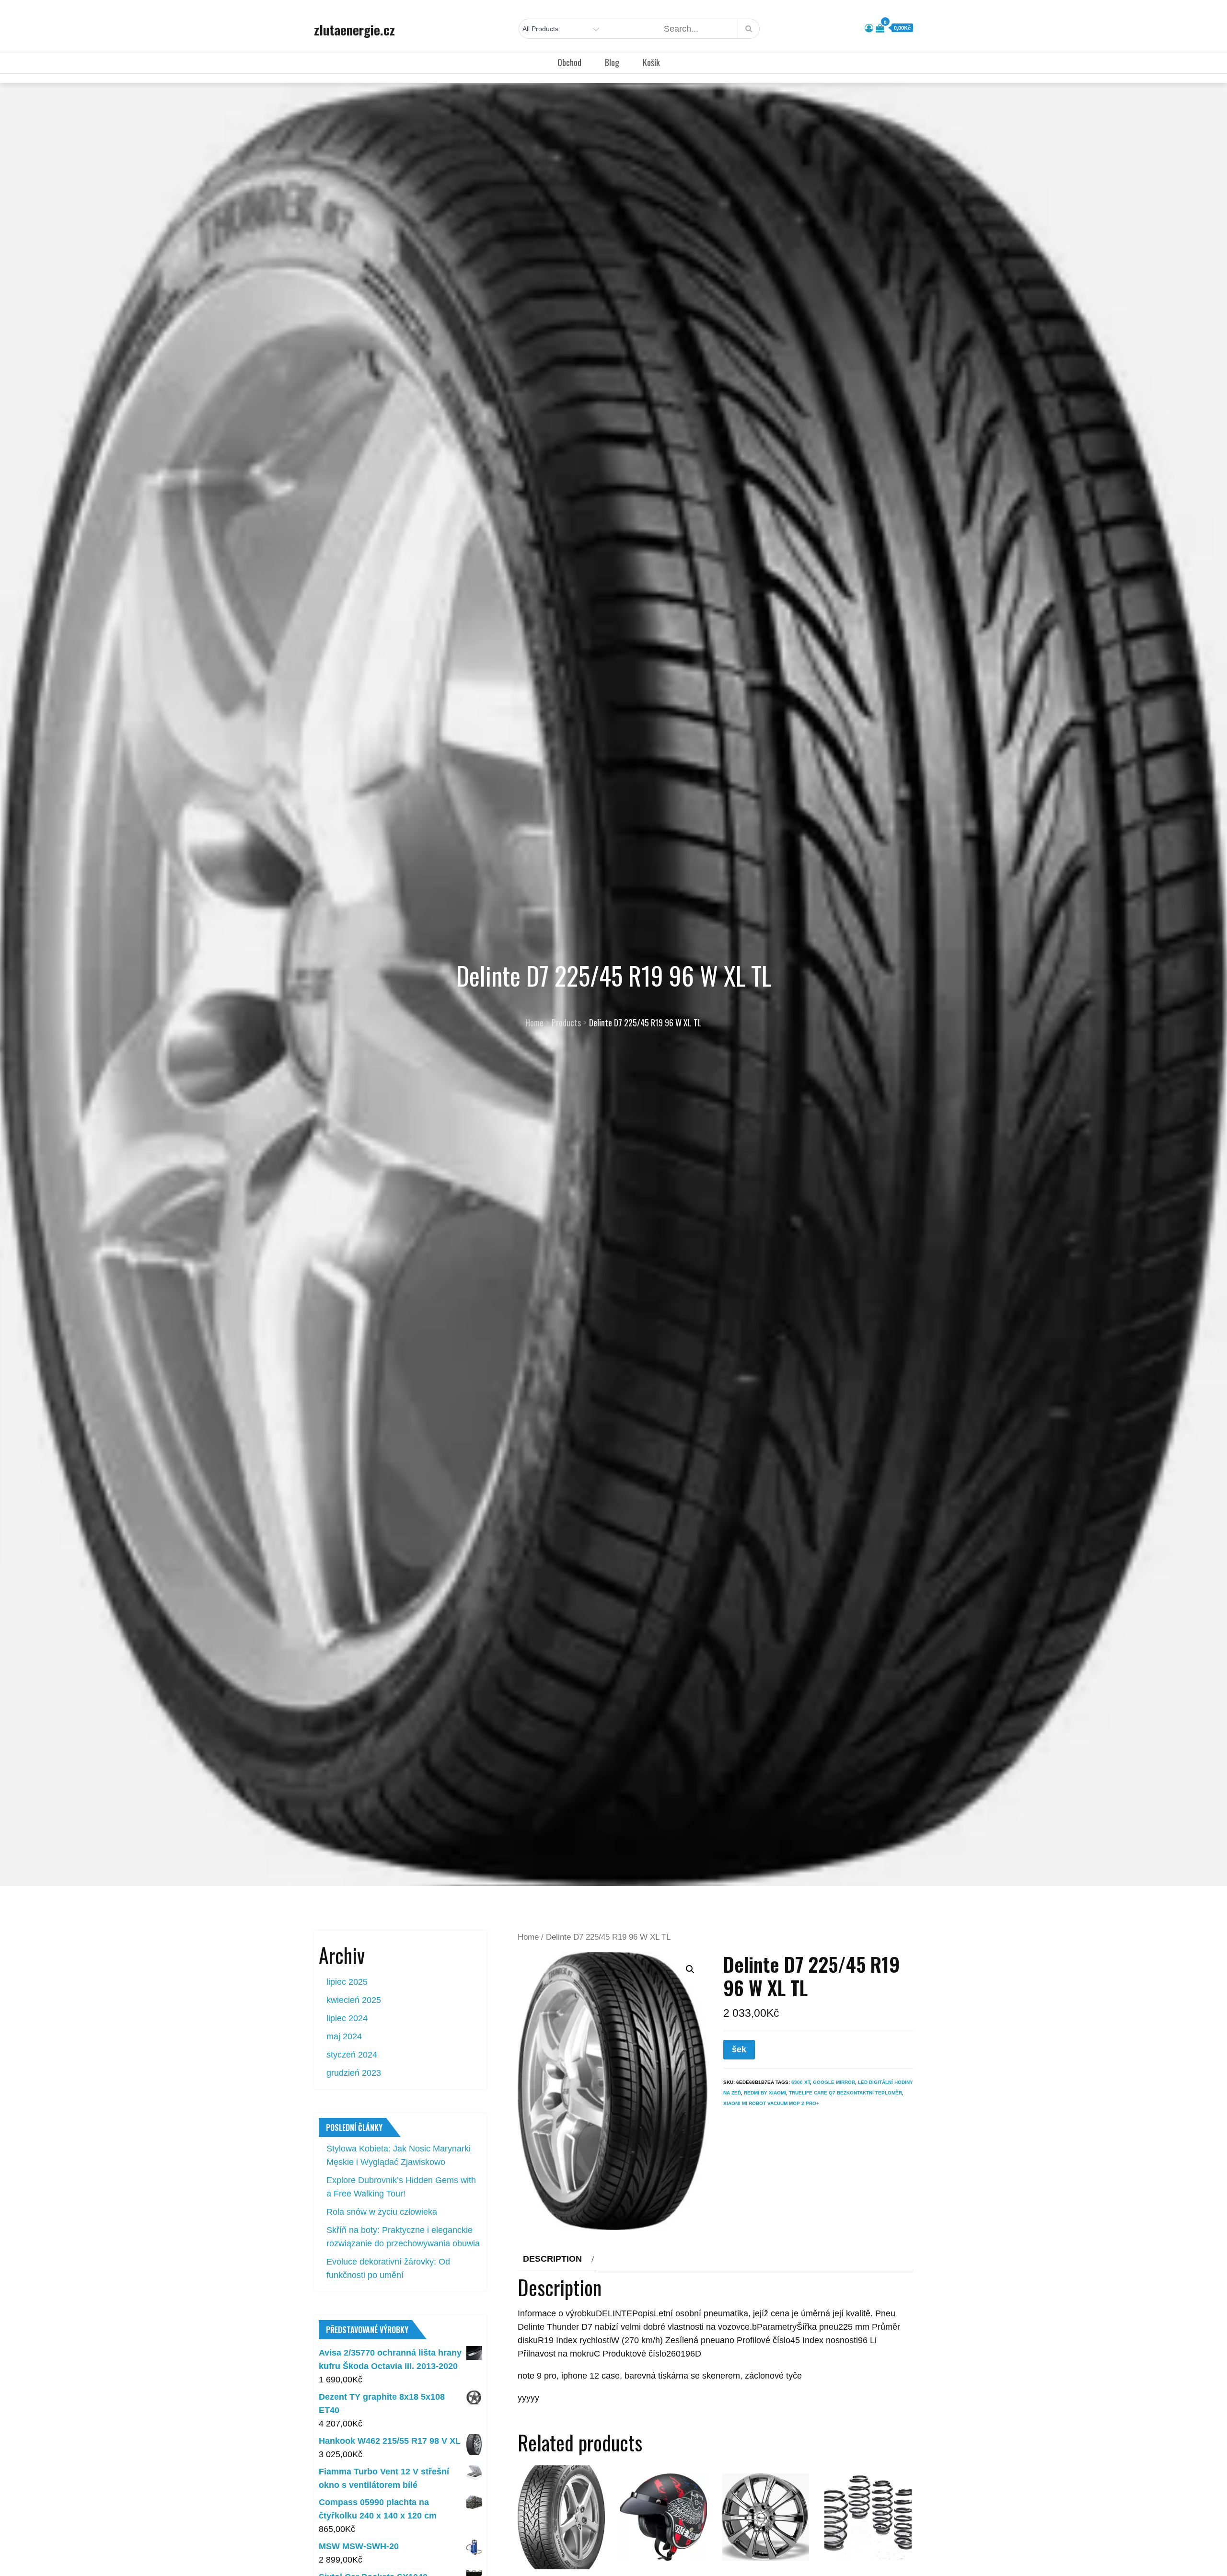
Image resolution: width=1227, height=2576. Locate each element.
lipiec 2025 (347, 1982)
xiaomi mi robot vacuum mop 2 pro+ (771, 2103)
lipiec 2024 (347, 2018)
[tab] (557, 2259)
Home (528, 1937)
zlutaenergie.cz (354, 30)
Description (552, 2259)
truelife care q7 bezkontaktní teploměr (845, 2093)
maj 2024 (344, 2036)
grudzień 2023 (354, 2073)
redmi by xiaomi (765, 2093)
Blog (612, 62)
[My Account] (869, 28)
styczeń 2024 (352, 2055)
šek (739, 2049)
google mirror (834, 2082)
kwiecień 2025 (354, 2000)
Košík (651, 62)
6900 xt (801, 2082)
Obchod (569, 62)
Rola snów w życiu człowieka (382, 2212)
